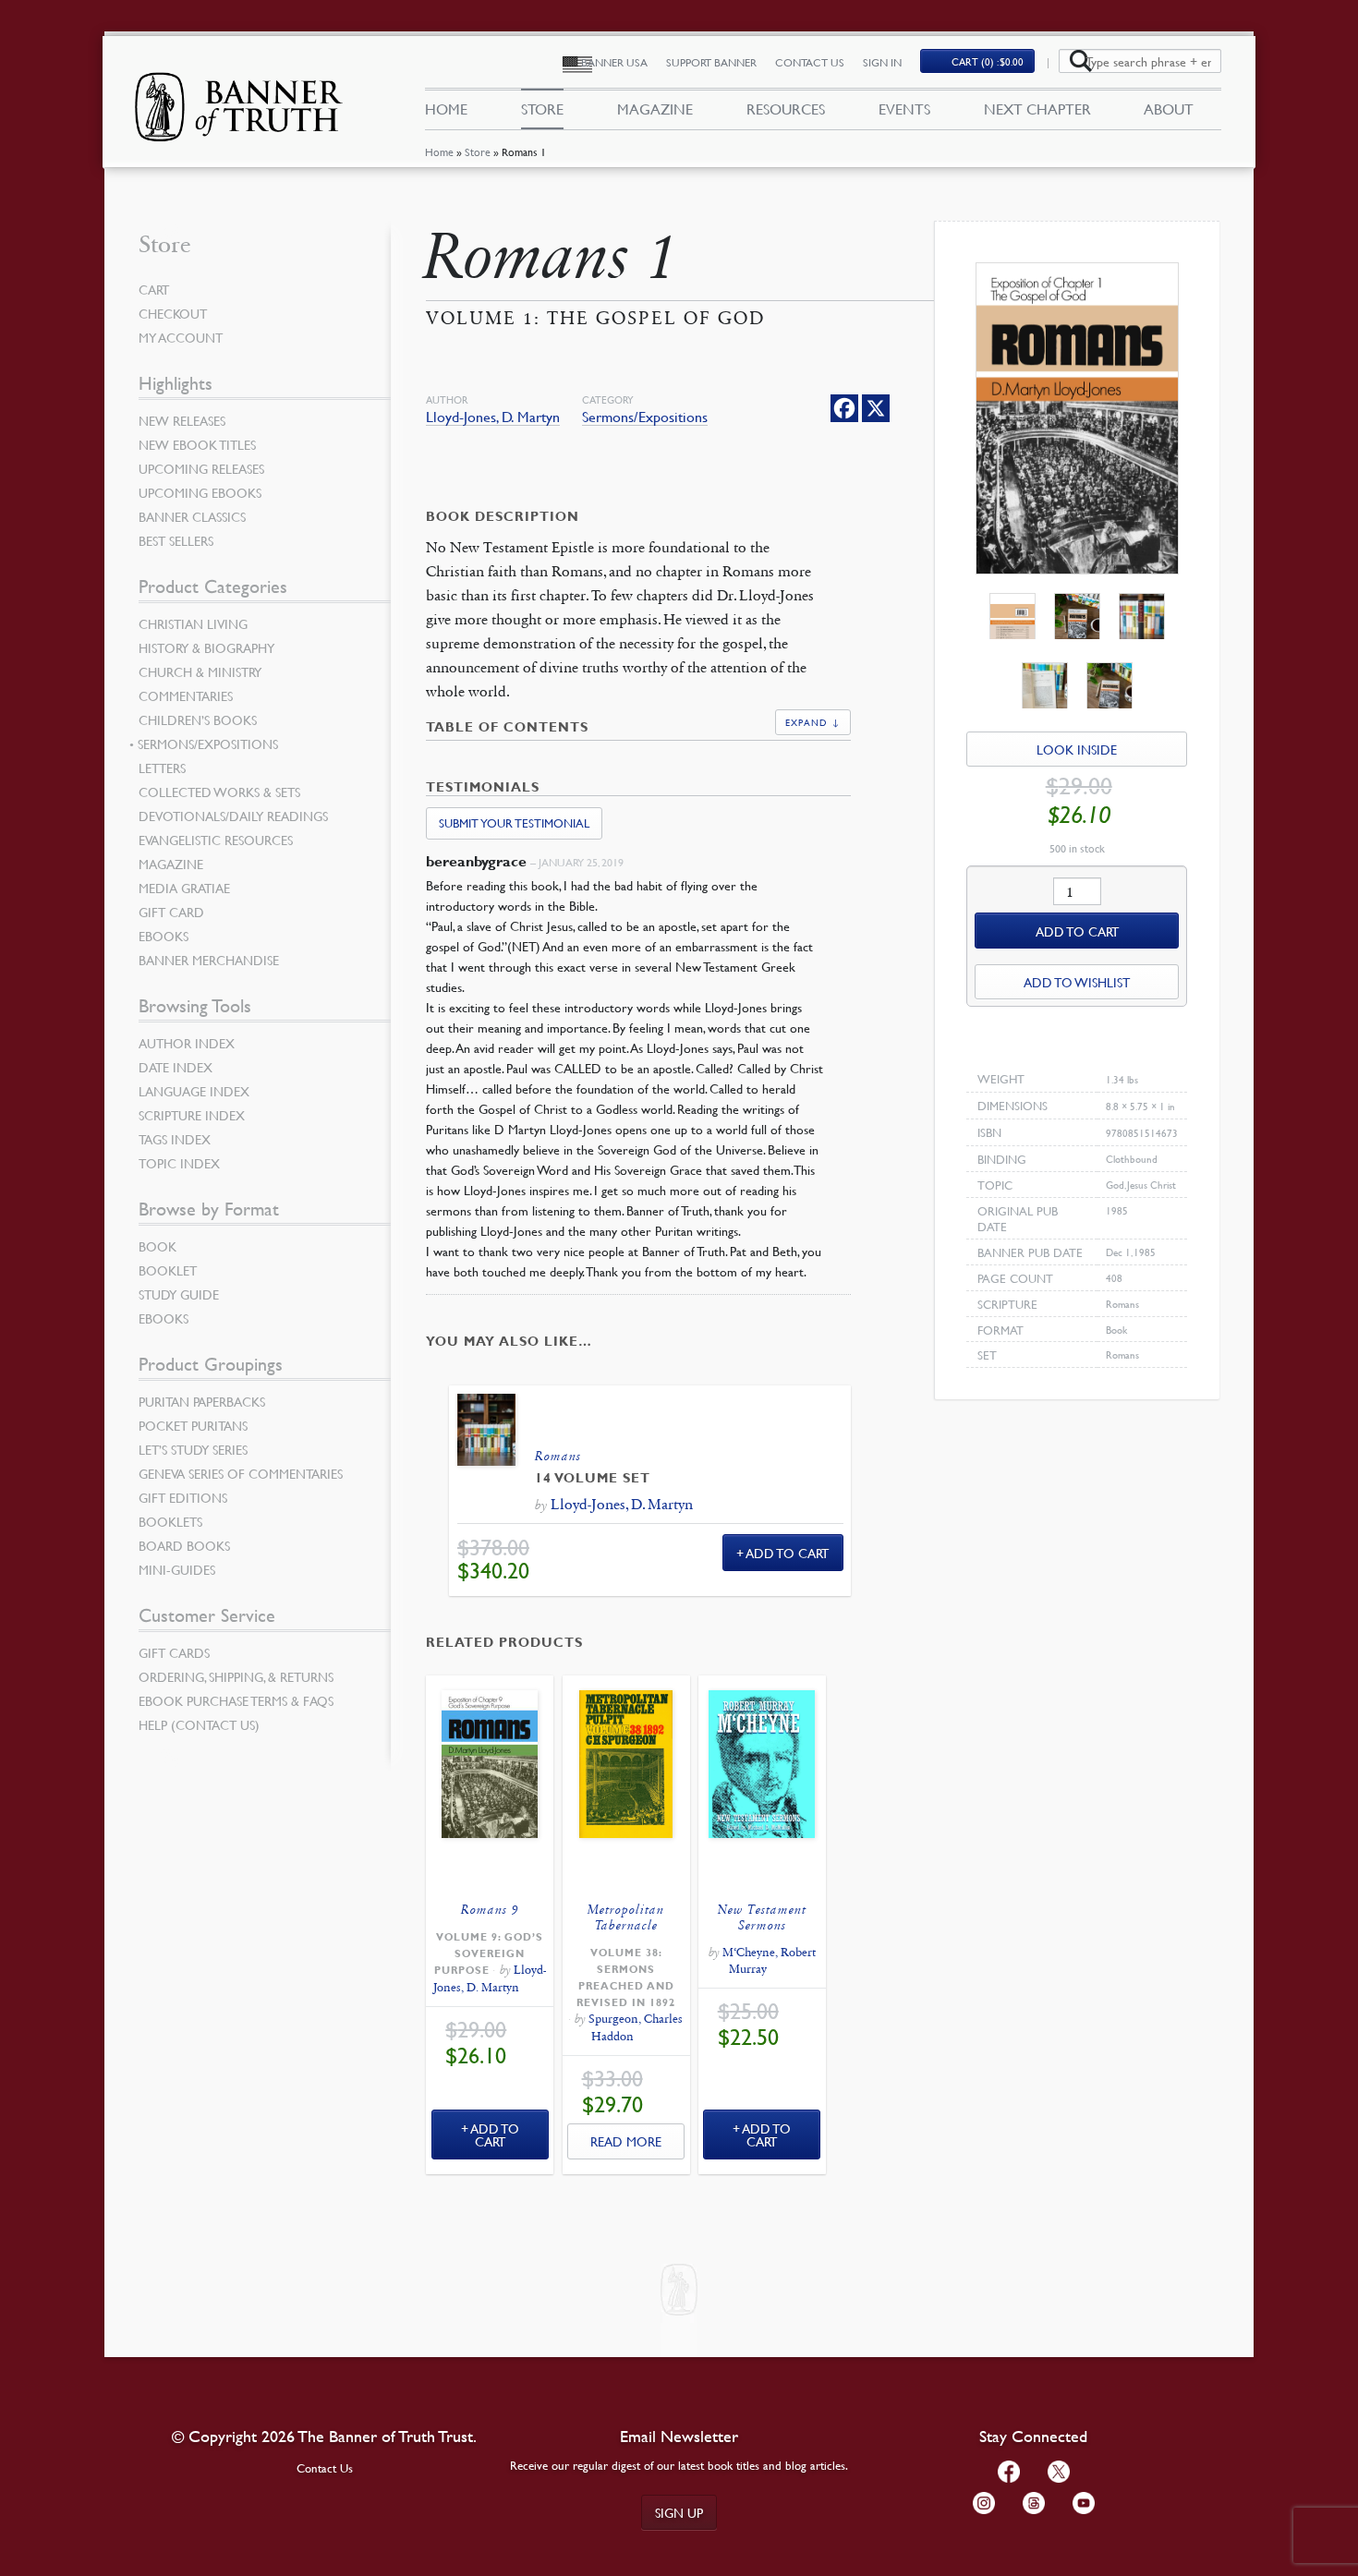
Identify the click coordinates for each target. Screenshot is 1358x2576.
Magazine (655, 109)
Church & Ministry (200, 671)
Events (904, 109)
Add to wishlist (1077, 982)
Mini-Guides (177, 1569)
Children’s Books (198, 720)
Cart (154, 289)
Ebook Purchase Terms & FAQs (236, 1700)
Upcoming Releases (201, 468)
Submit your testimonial (514, 823)
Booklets (170, 1521)
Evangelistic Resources (216, 840)
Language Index (194, 1091)
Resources (786, 109)
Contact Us (810, 62)
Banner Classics (192, 516)
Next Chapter (1037, 109)
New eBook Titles (197, 444)
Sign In (882, 62)
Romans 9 (490, 1910)
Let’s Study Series (193, 1449)
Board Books (184, 1545)
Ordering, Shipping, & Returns (236, 1676)
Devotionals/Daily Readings (233, 816)
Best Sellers (176, 540)
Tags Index (175, 1139)
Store (478, 152)
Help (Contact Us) (199, 1724)
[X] (876, 408)
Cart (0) (988, 61)
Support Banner (711, 62)
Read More (626, 2141)
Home (439, 152)
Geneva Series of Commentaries (241, 1473)
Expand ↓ (813, 722)
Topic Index (179, 1163)
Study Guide (179, 1294)
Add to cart (1077, 931)
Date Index (176, 1067)
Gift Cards (174, 1652)
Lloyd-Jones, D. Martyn (493, 417)
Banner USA (614, 62)
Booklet (168, 1270)
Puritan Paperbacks (202, 1401)
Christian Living (193, 623)
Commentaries (186, 695)
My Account (181, 337)
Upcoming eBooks (200, 492)
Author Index (187, 1043)
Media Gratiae (184, 888)
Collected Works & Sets (219, 792)
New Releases (182, 420)
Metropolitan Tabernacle (626, 1917)
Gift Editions (183, 1497)
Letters (162, 768)
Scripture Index (192, 1115)
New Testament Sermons (762, 1917)
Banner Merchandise (209, 960)
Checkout (173, 313)
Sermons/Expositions (645, 417)
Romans (558, 1456)
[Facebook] (844, 408)
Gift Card (171, 912)
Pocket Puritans (193, 1425)
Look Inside (1077, 749)
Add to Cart (788, 1553)
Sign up (679, 2512)
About (1169, 109)
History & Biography (206, 647)
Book (158, 1246)
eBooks (164, 936)
